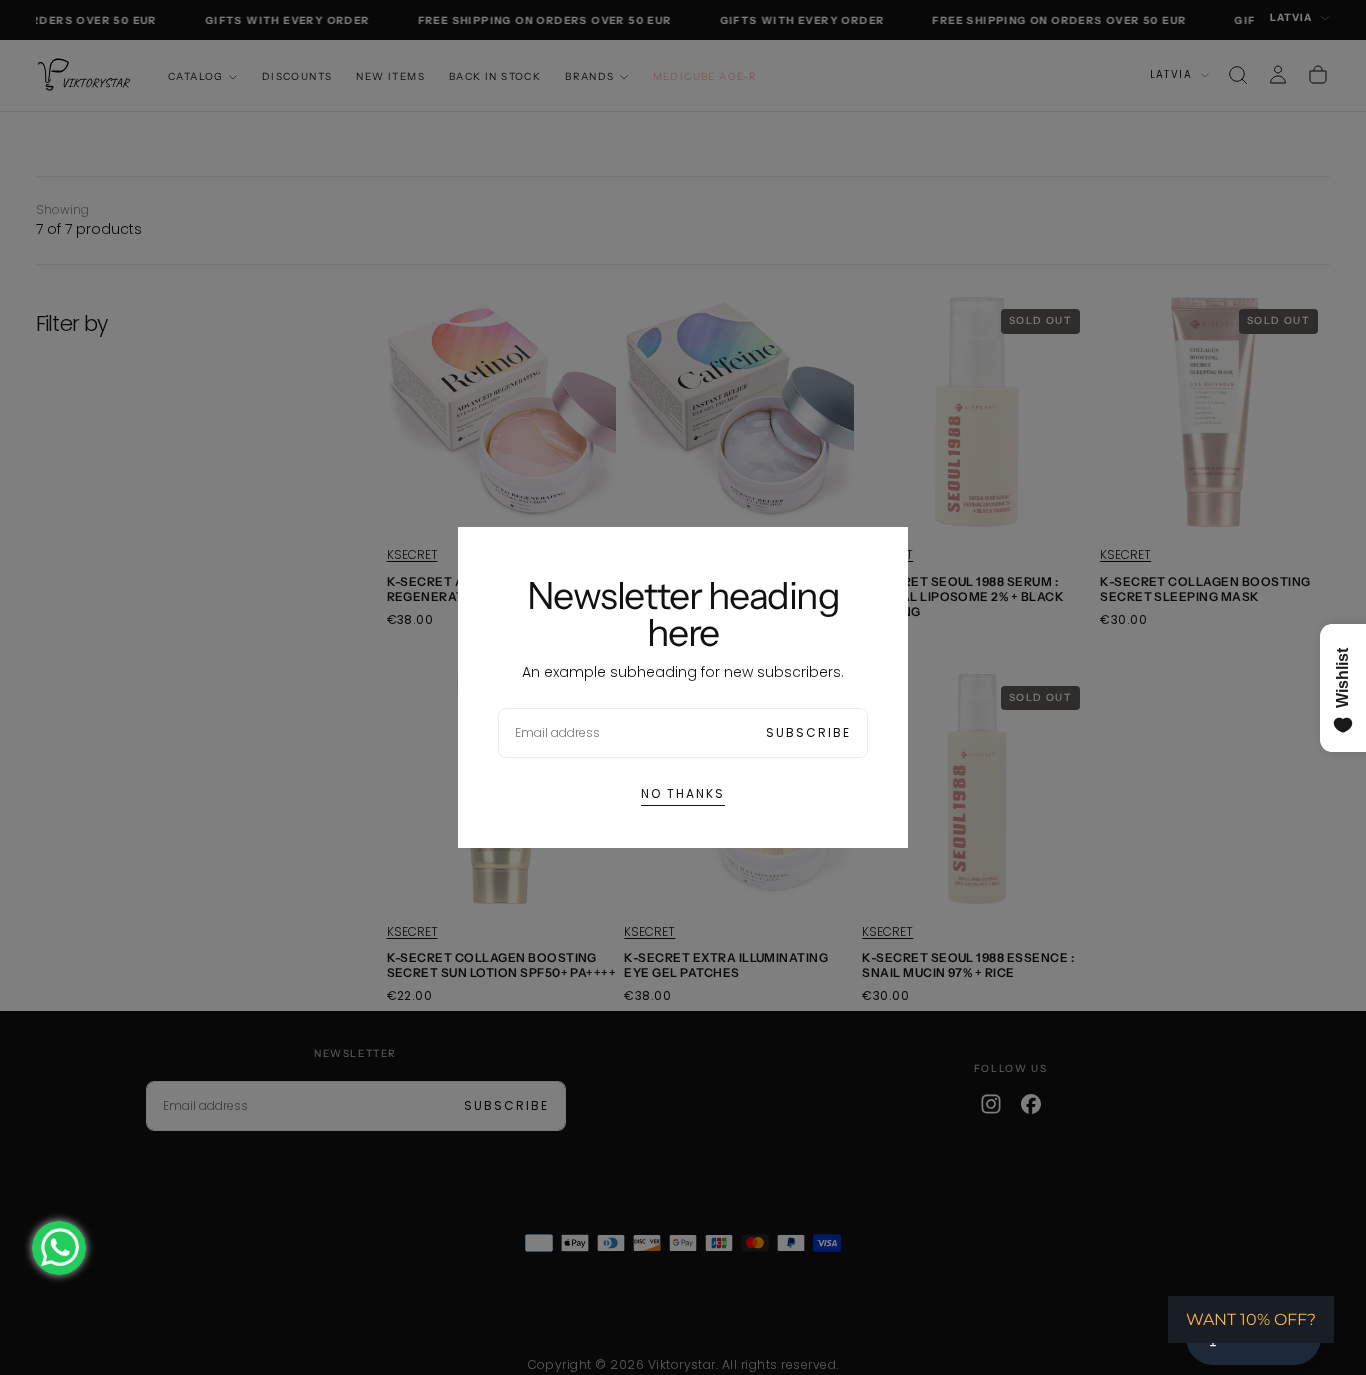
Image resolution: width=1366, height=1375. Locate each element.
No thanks (683, 793)
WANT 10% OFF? (1251, 1319)
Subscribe (808, 732)
